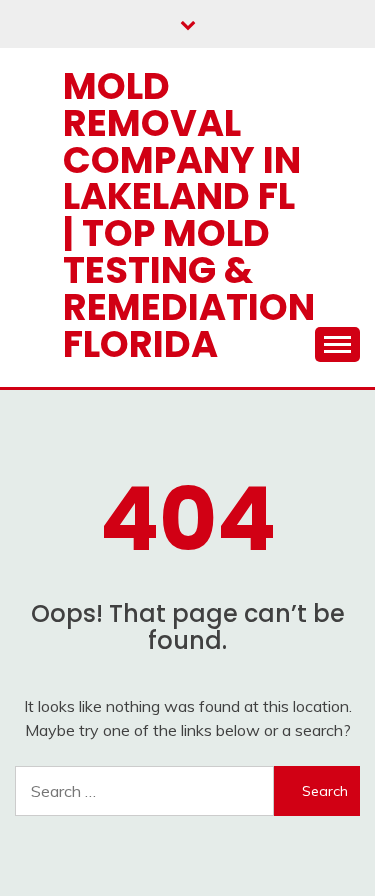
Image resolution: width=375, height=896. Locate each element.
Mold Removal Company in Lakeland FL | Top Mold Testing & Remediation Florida (189, 215)
